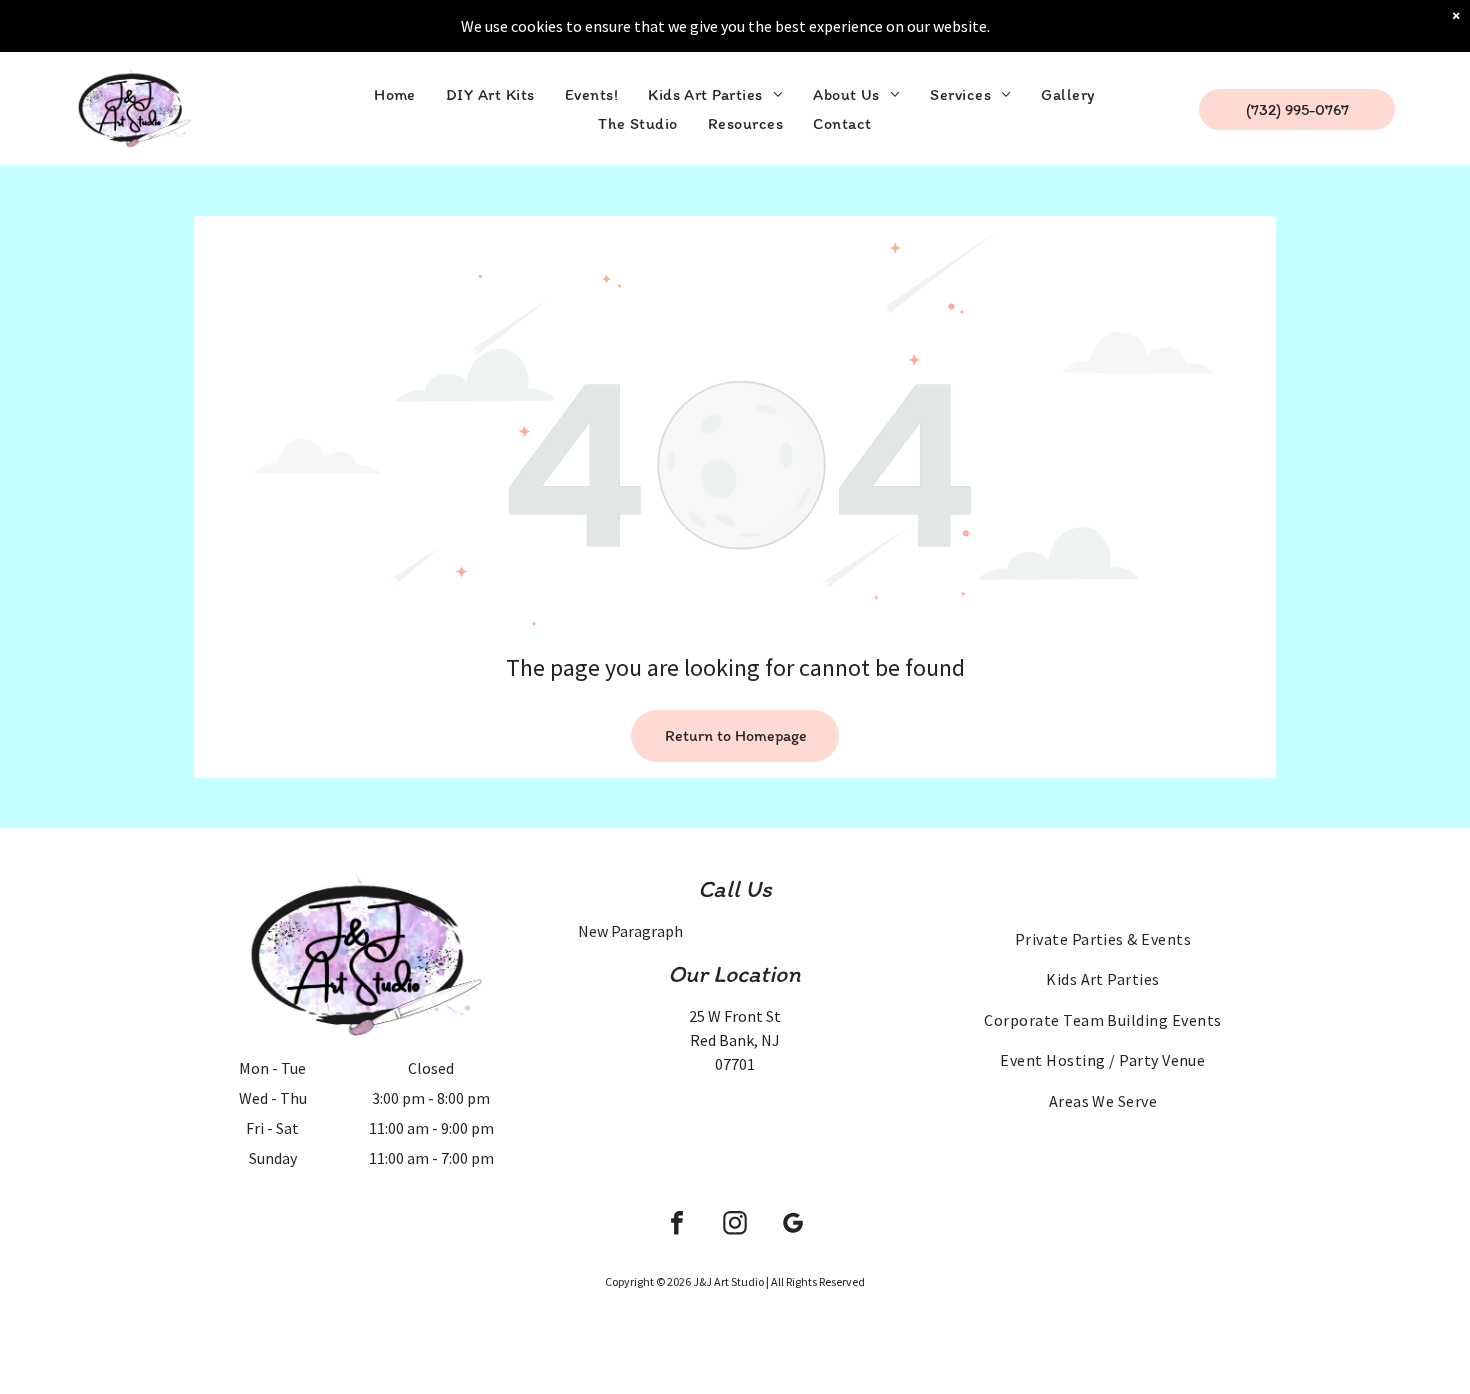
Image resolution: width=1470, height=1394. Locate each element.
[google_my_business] (793, 1225)
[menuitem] (395, 94)
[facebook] (677, 1225)
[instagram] (735, 1225)
